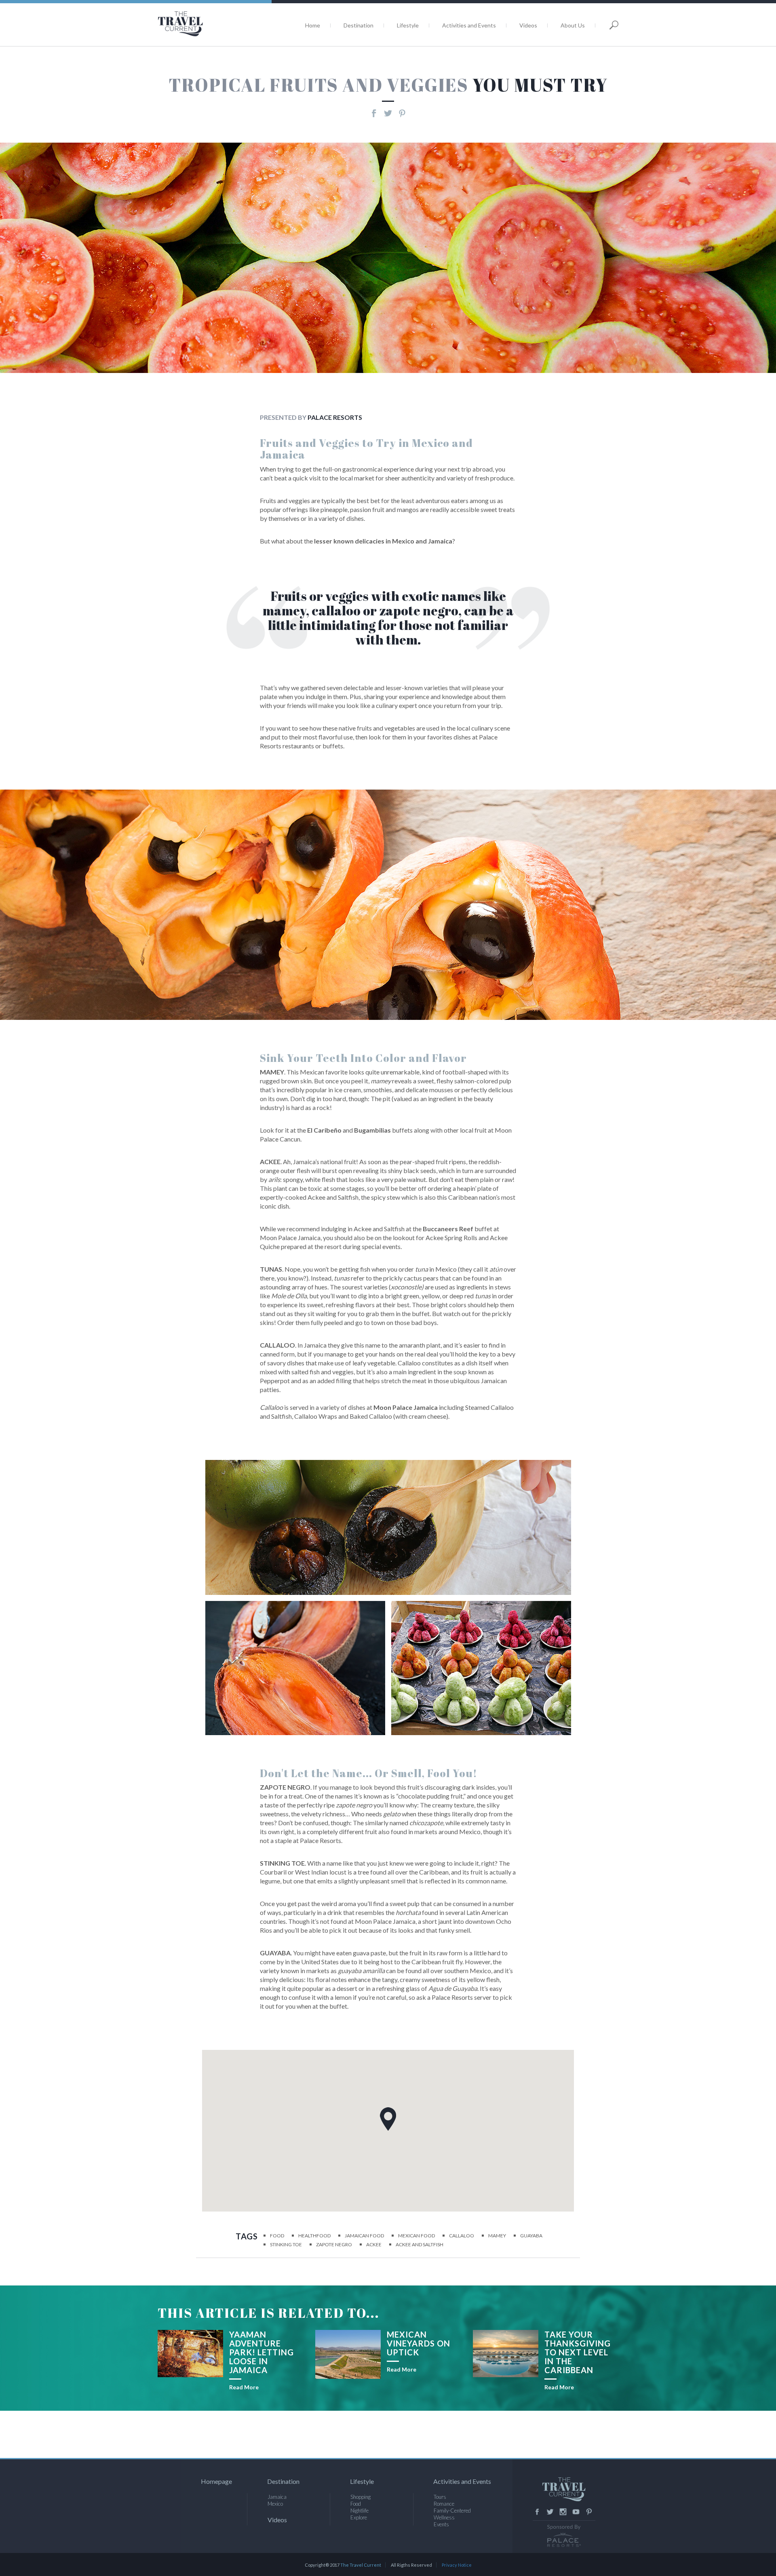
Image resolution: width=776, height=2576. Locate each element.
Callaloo (462, 2236)
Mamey (497, 2236)
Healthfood (314, 2236)
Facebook (537, 2512)
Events (441, 2524)
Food (277, 2236)
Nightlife (360, 2511)
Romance (444, 2504)
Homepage (216, 2481)
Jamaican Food (364, 2236)
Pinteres (589, 2512)
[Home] (208, 24)
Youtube (576, 2512)
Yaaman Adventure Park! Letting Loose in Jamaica (261, 2352)
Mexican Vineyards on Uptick (419, 2343)
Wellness (444, 2517)
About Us (573, 25)
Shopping (361, 2497)
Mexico (275, 2504)
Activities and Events (469, 25)
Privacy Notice (457, 2565)
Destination (358, 25)
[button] (388, 2119)
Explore (359, 2517)
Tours (440, 2497)
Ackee (374, 2244)
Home (313, 25)
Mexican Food (416, 2236)
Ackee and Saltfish (420, 2244)
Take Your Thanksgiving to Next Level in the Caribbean (578, 2352)
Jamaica (277, 2497)
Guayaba (531, 2236)
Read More (244, 2387)
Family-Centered (452, 2511)
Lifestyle (408, 25)
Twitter (550, 2512)
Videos (528, 25)
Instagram (563, 2512)
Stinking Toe (286, 2244)
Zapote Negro (334, 2244)
